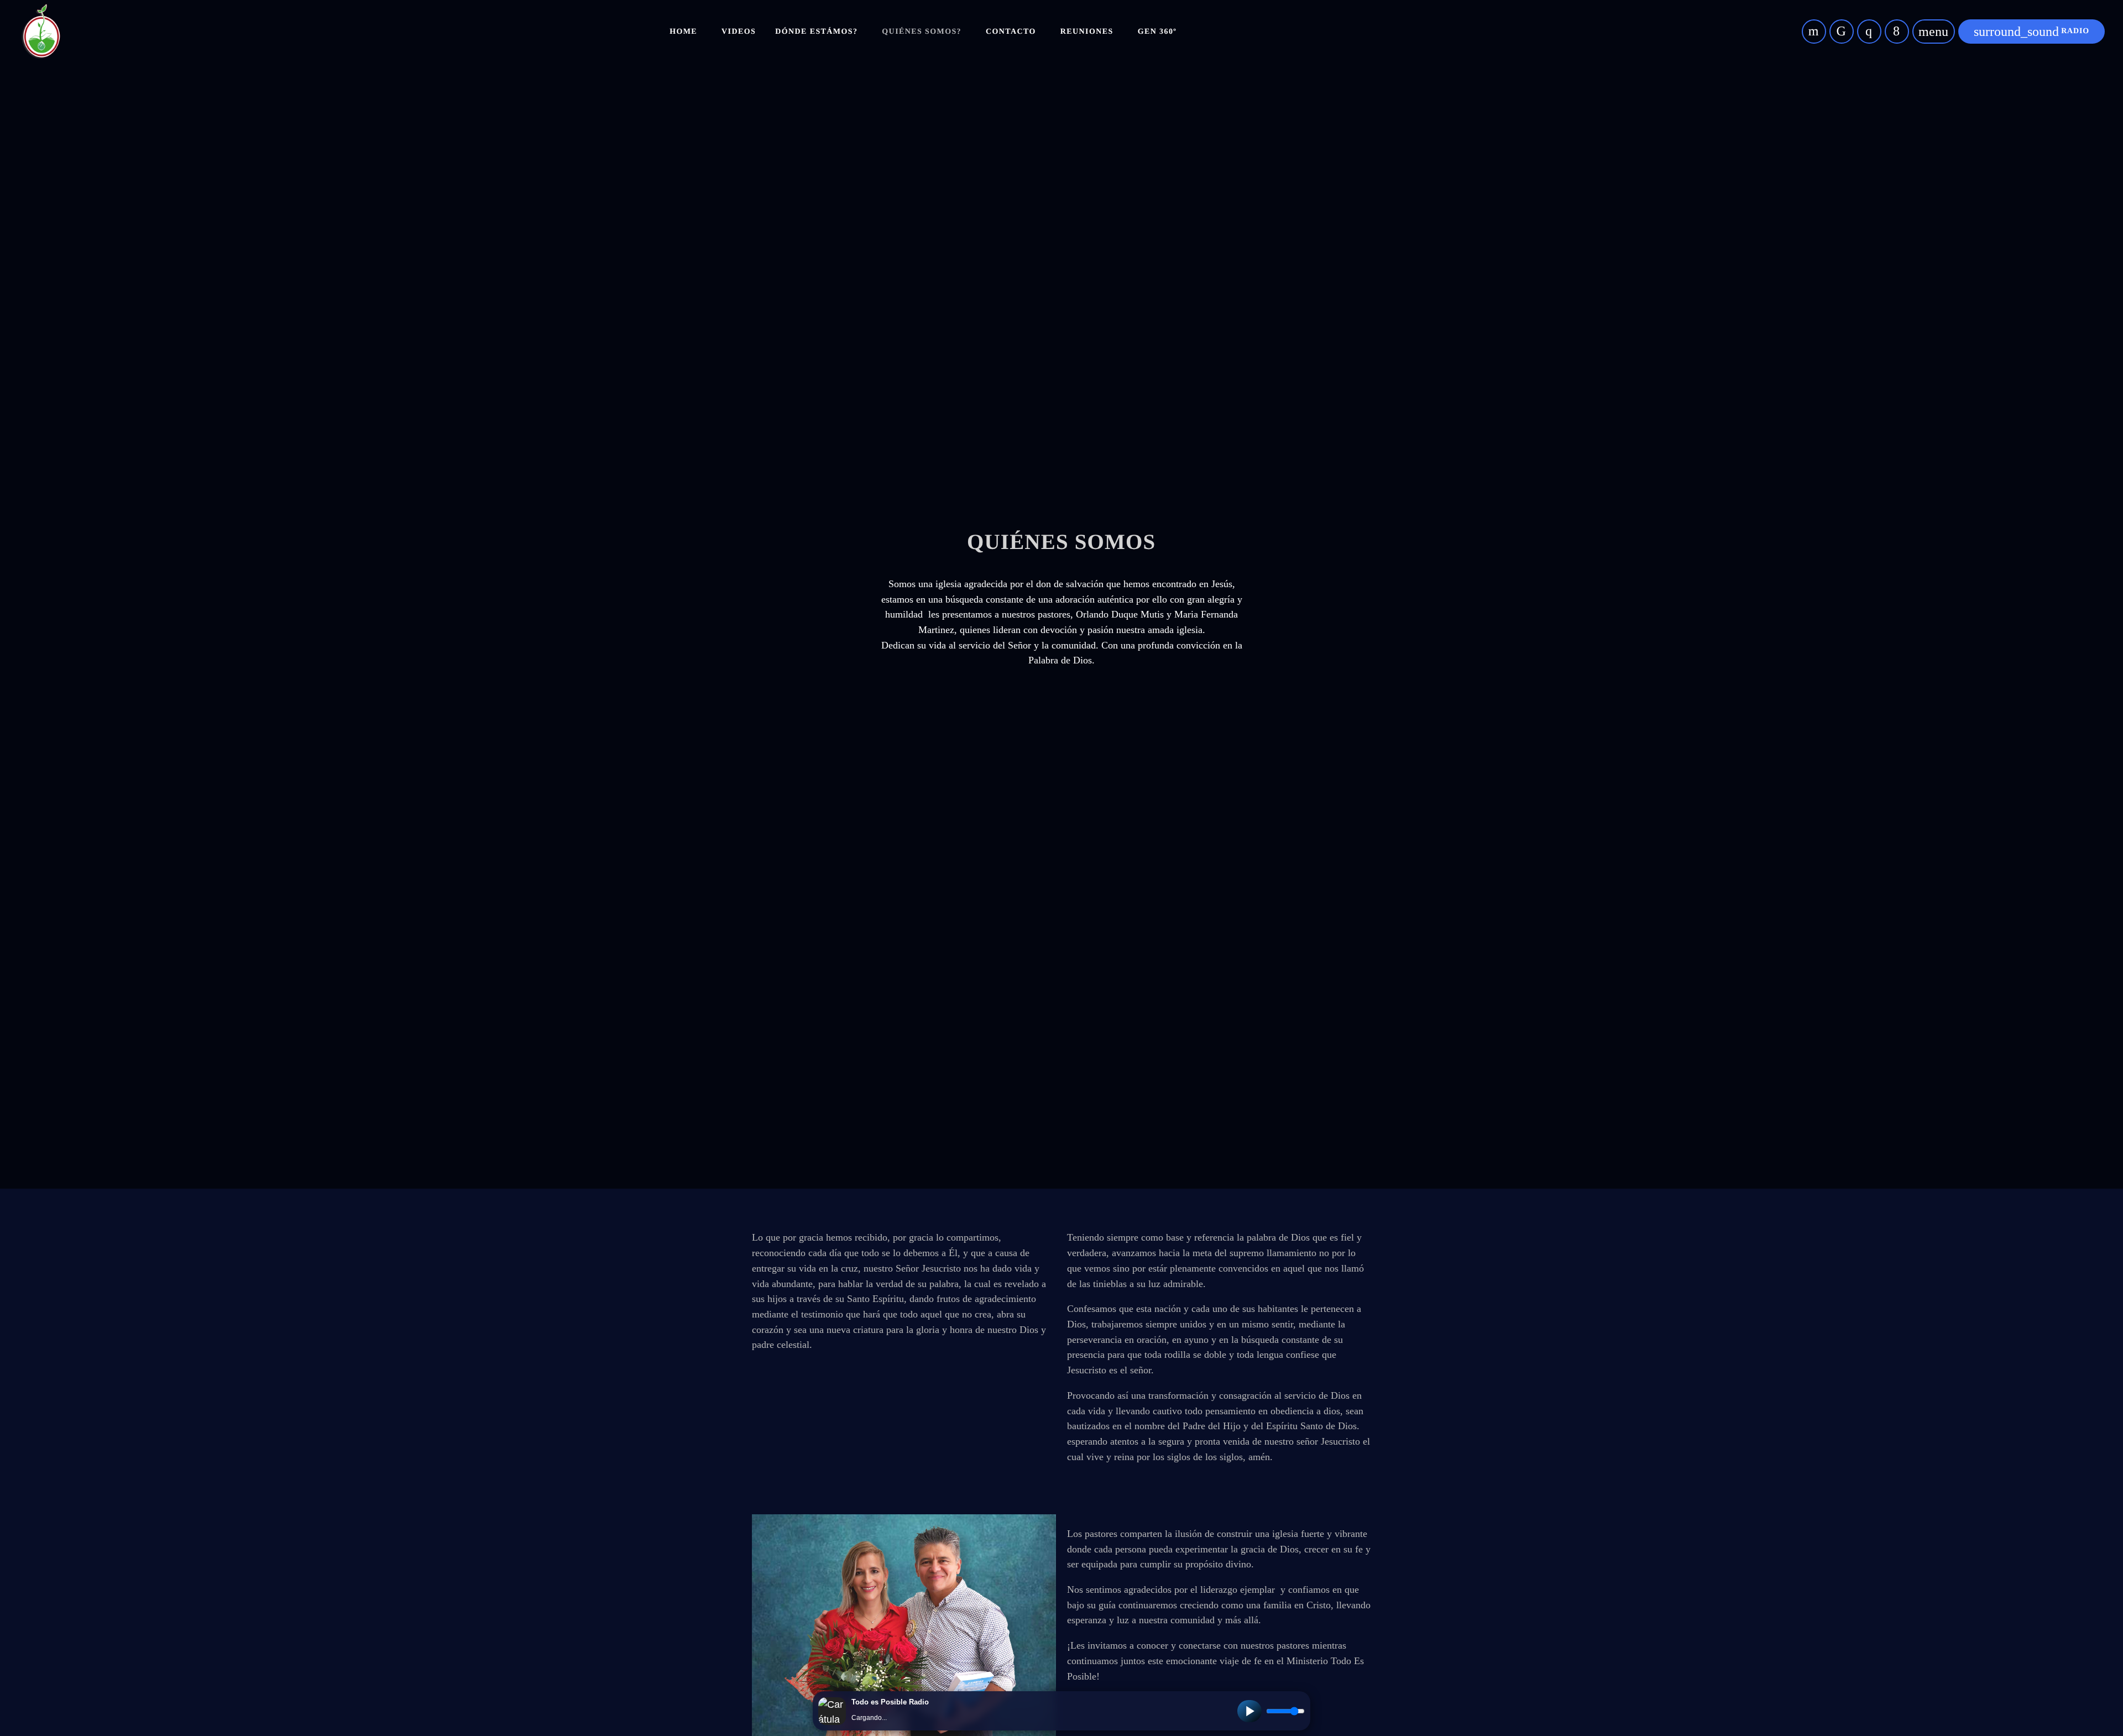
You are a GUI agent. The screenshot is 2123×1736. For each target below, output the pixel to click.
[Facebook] (1897, 32)
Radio (2032, 32)
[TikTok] (1842, 32)
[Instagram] (1869, 32)
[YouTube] (1814, 32)
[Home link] (41, 32)
